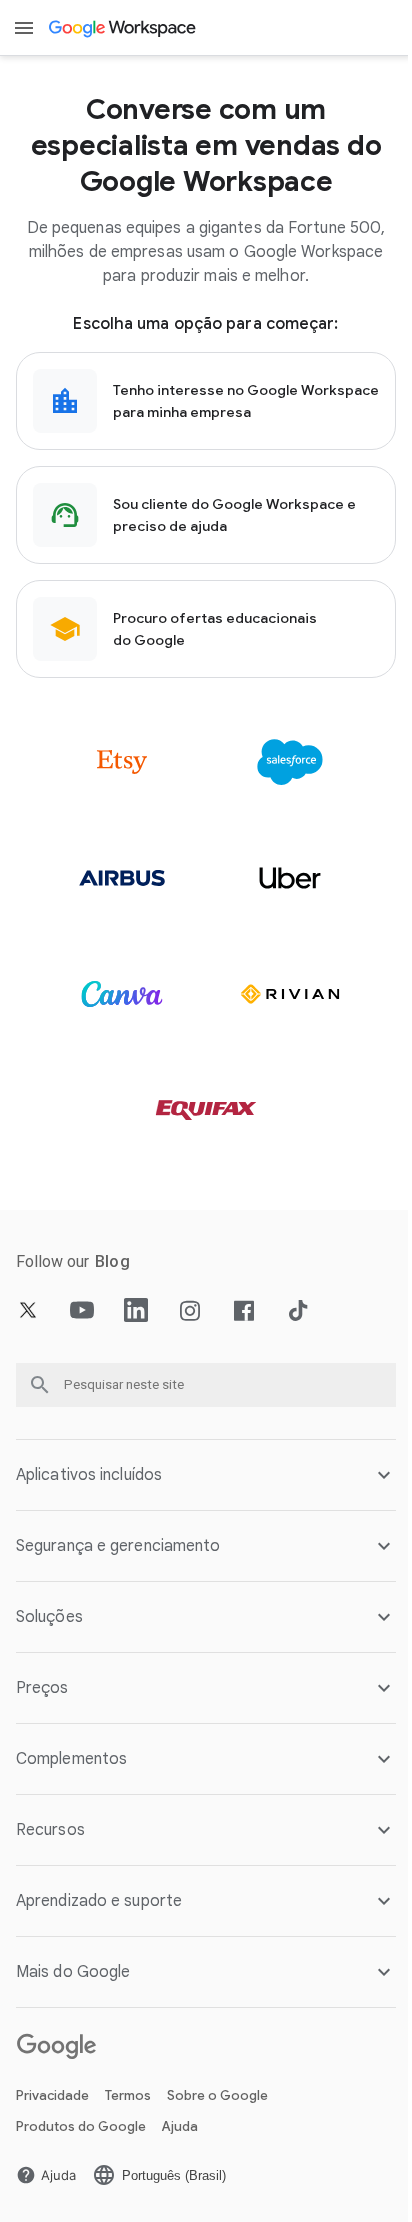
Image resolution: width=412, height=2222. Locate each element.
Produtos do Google (81, 2126)
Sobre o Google (217, 2095)
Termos (128, 2095)
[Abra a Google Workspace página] (123, 28)
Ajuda (180, 2126)
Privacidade (52, 2095)
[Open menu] (24, 28)
